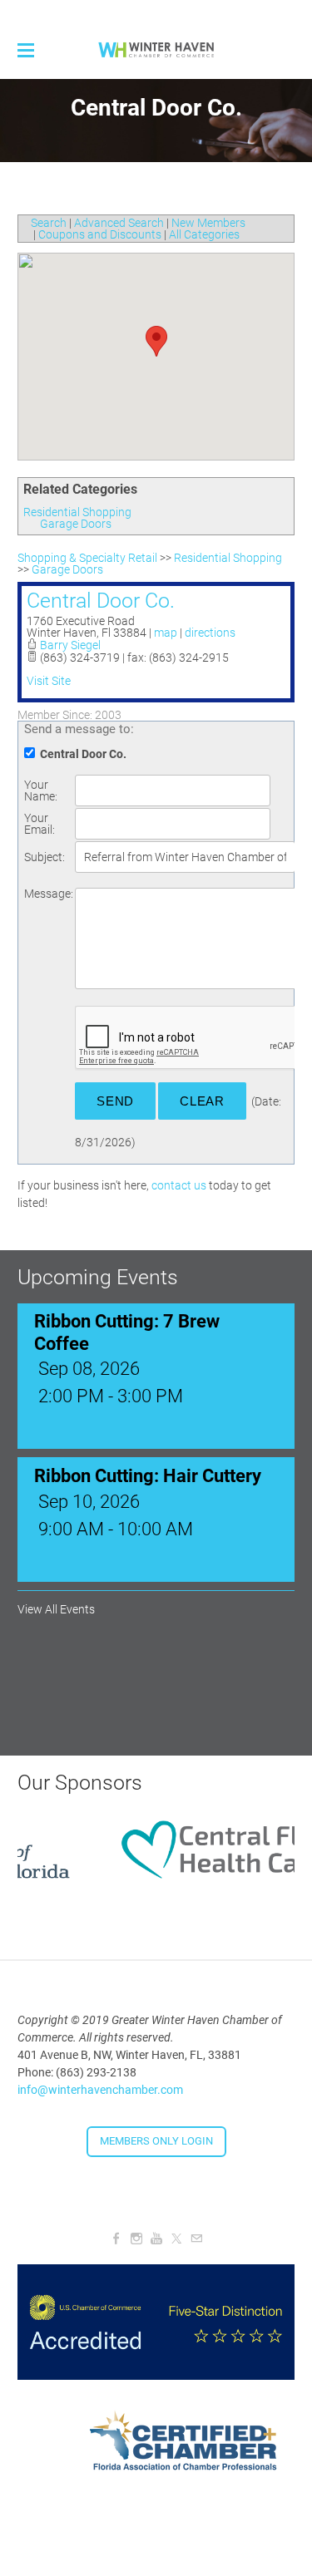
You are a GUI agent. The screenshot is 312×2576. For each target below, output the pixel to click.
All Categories (204, 234)
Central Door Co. (101, 601)
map (166, 633)
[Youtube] (156, 2228)
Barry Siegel (70, 645)
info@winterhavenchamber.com (100, 2078)
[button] (156, 341)
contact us (179, 1185)
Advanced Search (119, 223)
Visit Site (49, 681)
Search (49, 223)
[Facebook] (116, 2228)
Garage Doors (76, 524)
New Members (208, 223)
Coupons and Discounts (100, 234)
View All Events (56, 1598)
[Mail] (196, 2228)
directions (210, 633)
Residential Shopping (77, 512)
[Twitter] (176, 2228)
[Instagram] (136, 2228)
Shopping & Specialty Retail (87, 558)
